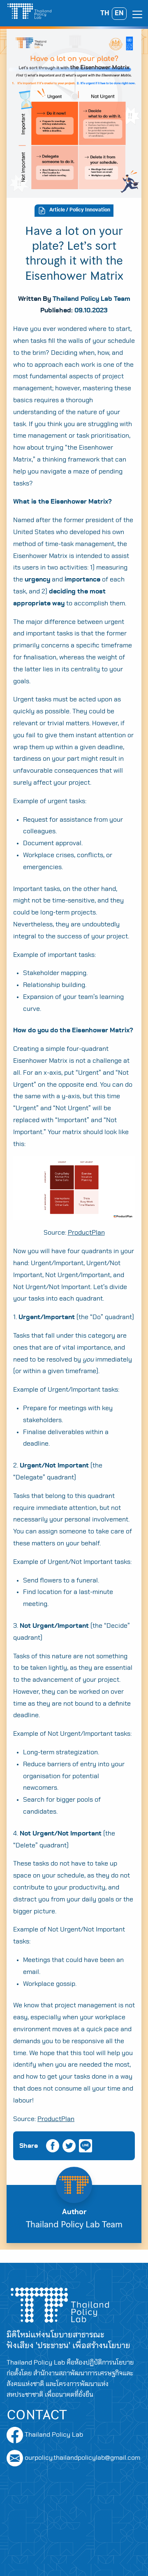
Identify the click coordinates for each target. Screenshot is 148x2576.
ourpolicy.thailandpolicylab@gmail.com (82, 2458)
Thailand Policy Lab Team (91, 299)
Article (57, 210)
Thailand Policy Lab (53, 2435)
